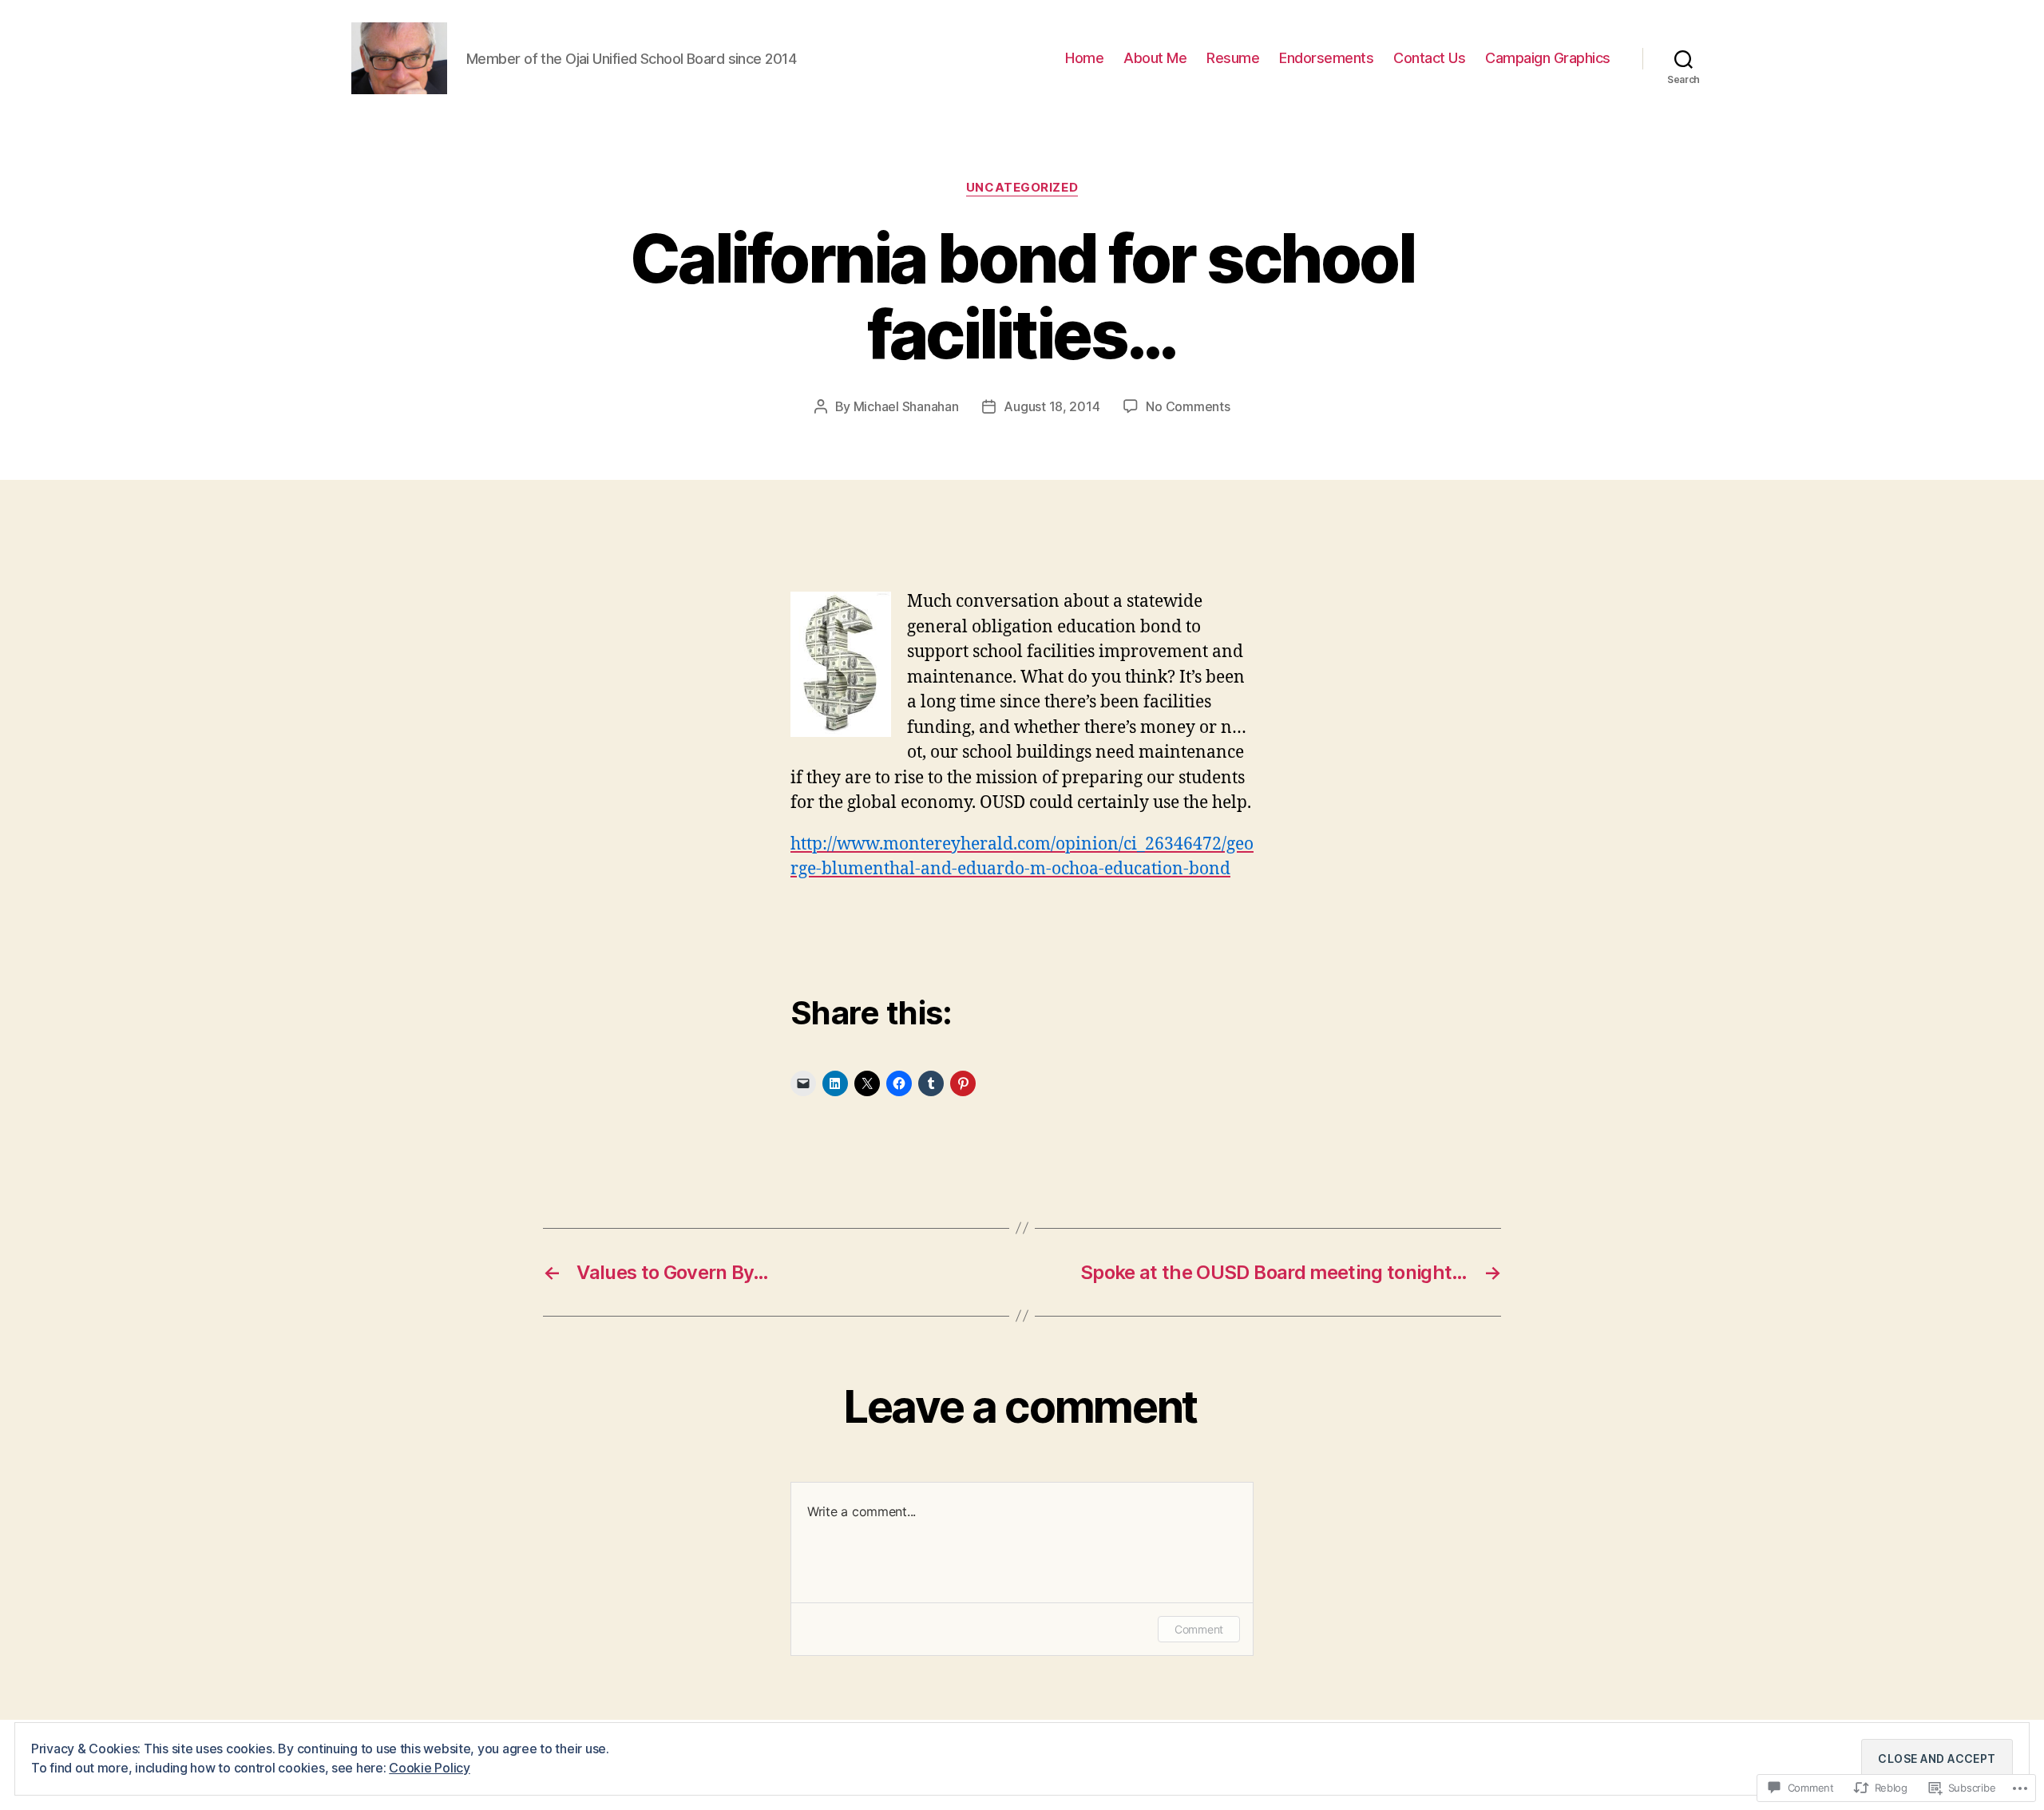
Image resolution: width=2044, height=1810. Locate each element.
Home (1084, 58)
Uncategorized (1022, 188)
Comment (1199, 1629)
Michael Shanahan (906, 406)
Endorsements (1326, 58)
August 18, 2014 (1052, 406)
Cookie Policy (430, 1768)
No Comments (1188, 406)
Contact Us (1429, 58)
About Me (1155, 58)
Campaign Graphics (1548, 58)
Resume (1233, 58)
